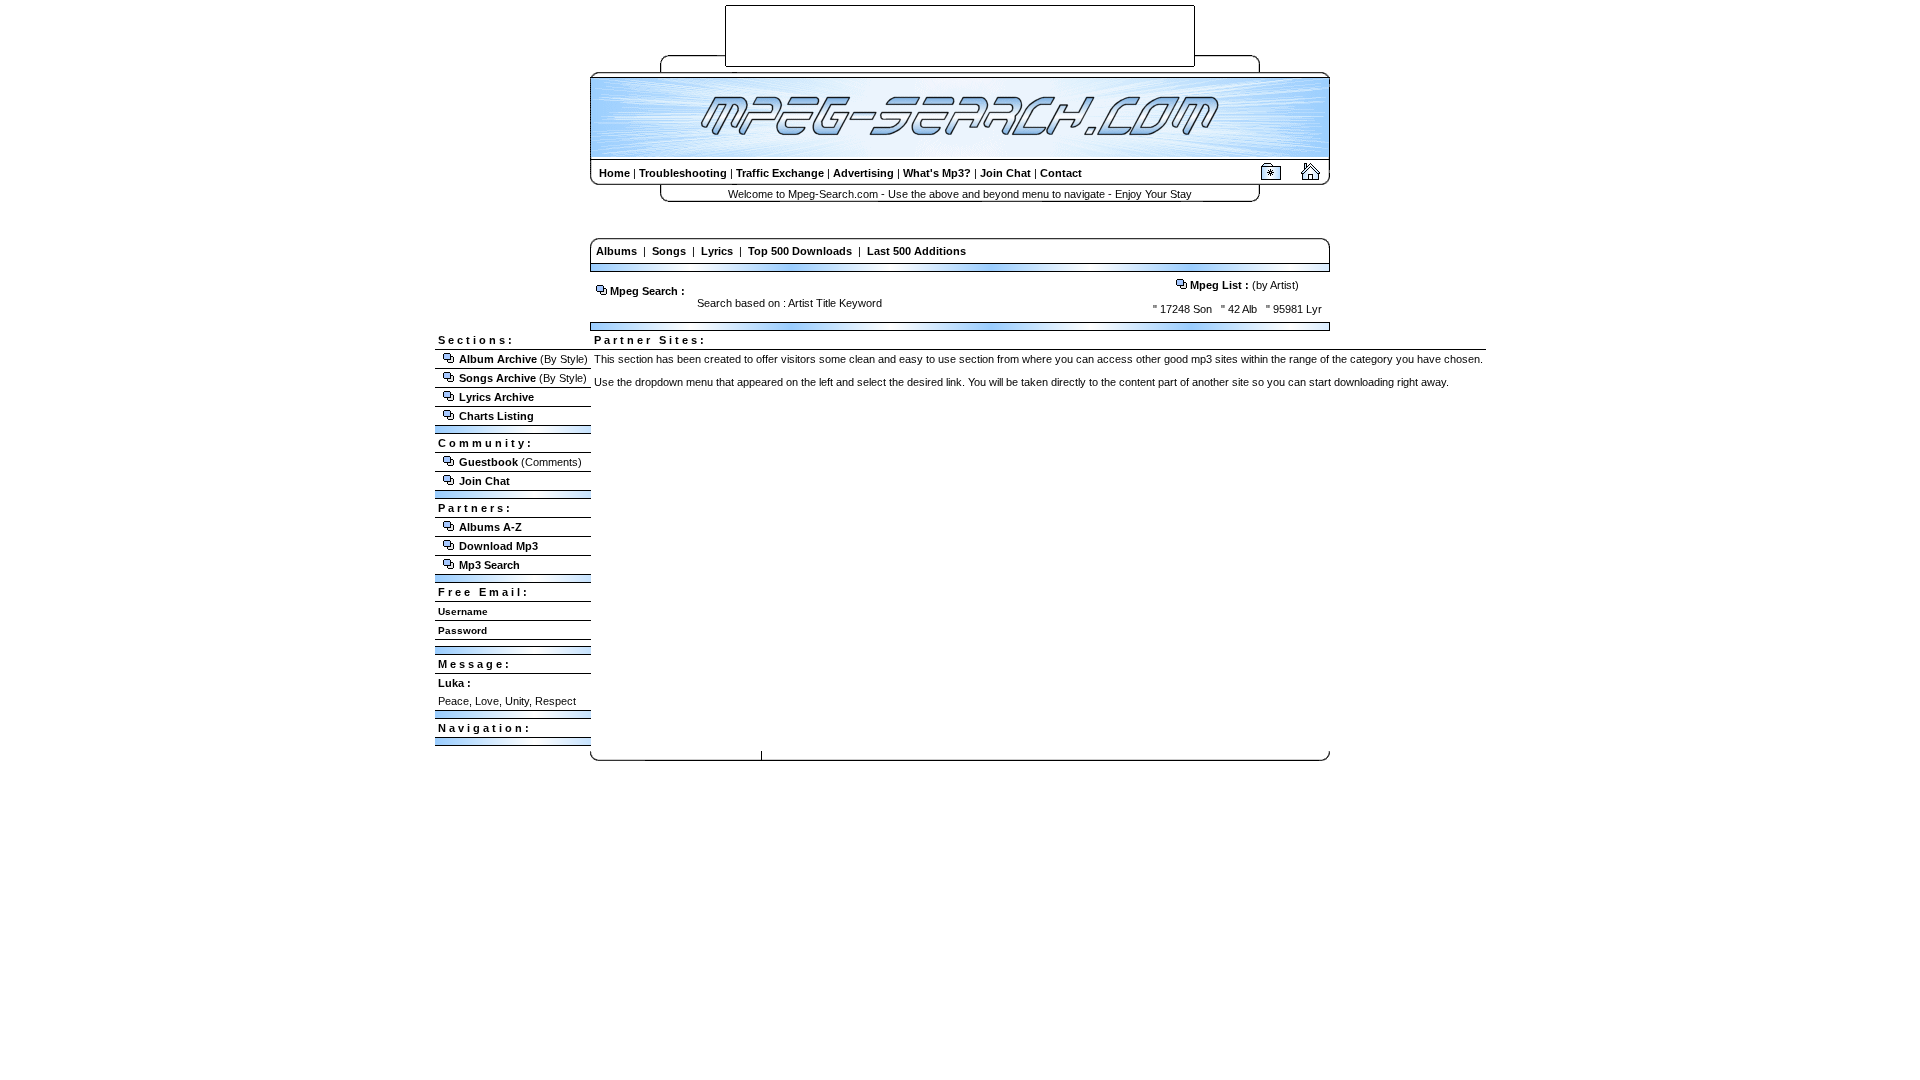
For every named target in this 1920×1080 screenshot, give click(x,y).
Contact (1061, 173)
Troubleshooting (683, 173)
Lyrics (717, 251)
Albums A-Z (490, 527)
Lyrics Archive (496, 397)
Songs (669, 251)
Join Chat (1005, 173)
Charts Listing (496, 416)
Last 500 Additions (916, 251)
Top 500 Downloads (800, 251)
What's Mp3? (937, 173)
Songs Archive (497, 378)
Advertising (863, 173)
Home (614, 173)
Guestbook (488, 462)
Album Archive (498, 359)
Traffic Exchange (780, 173)
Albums (616, 251)
